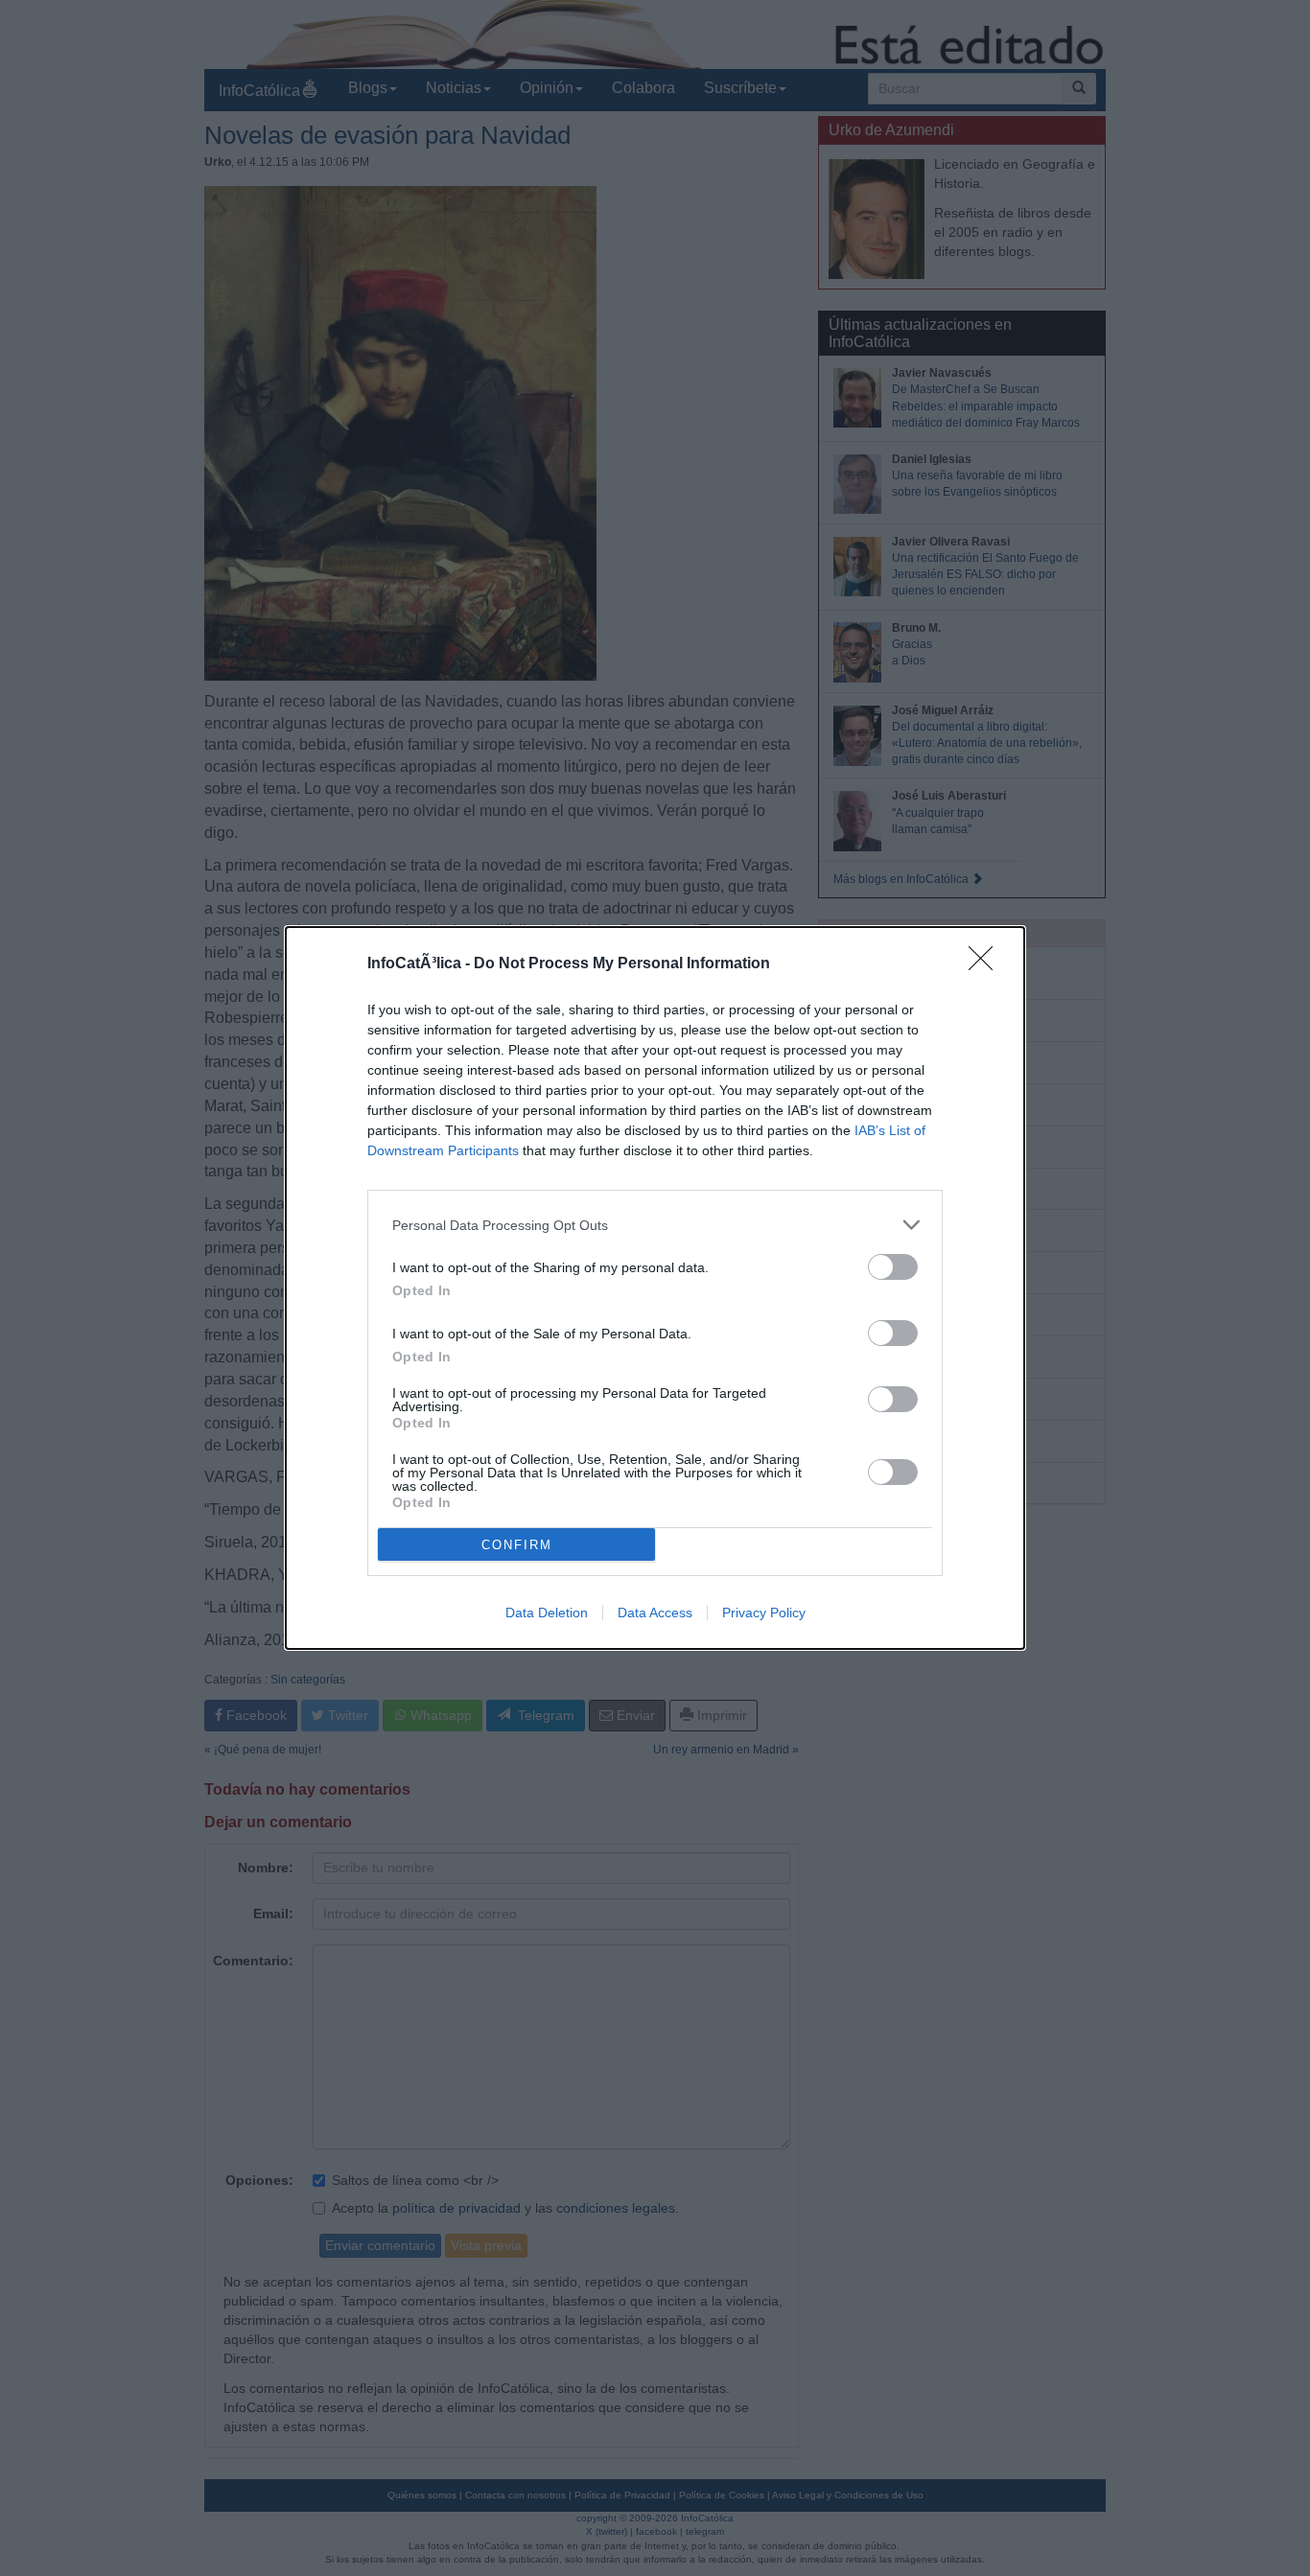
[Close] (987, 964)
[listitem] (655, 1225)
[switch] (893, 1267)
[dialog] (655, 1288)
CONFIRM (517, 1545)
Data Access (655, 1613)
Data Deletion (547, 1613)
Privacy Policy (764, 1613)
